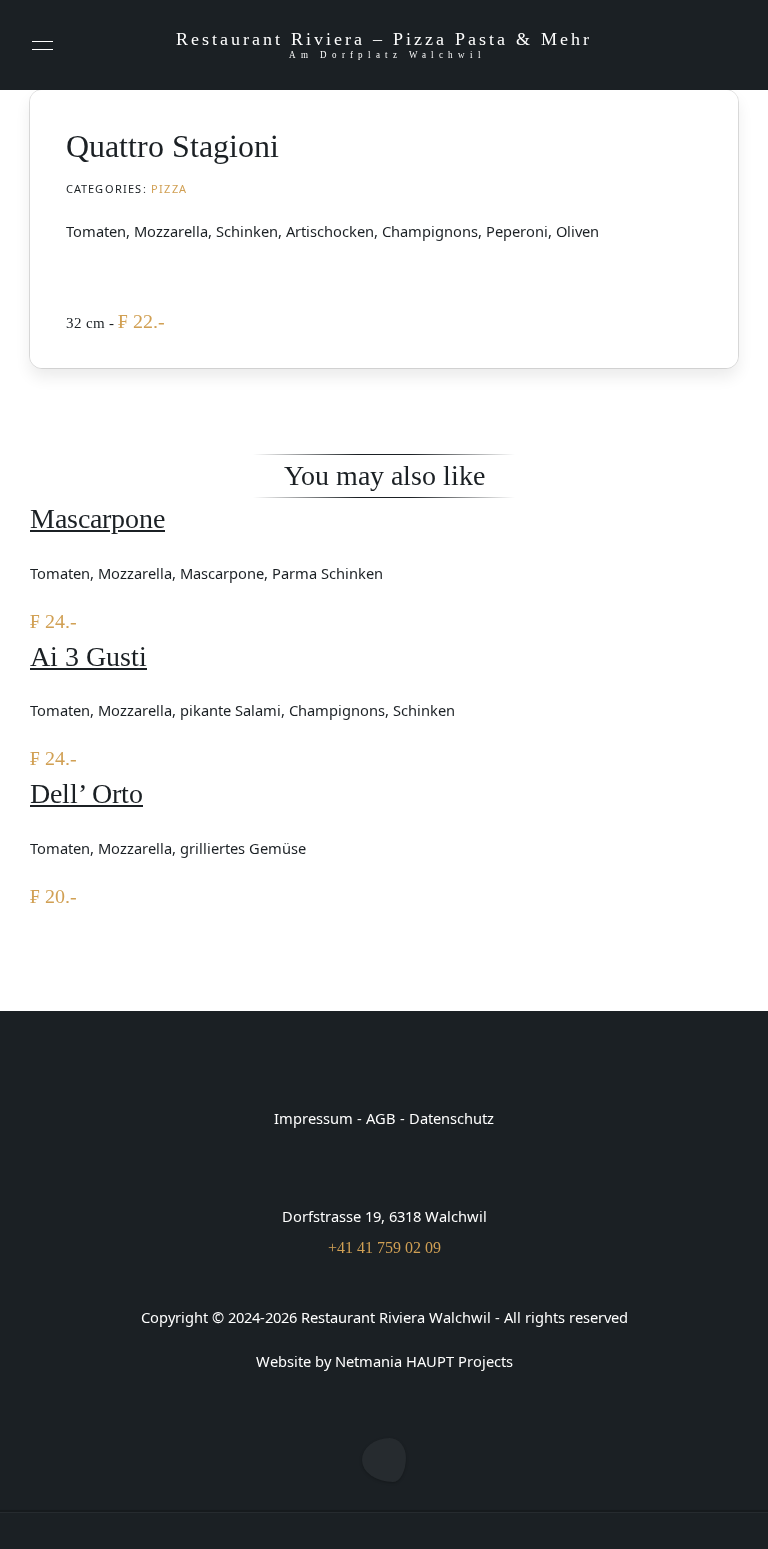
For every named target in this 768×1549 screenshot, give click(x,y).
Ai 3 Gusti (88, 656)
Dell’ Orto (86, 793)
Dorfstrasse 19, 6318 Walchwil (384, 1216)
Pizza (169, 188)
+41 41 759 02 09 (384, 1247)
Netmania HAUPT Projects (424, 1361)
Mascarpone (97, 518)
